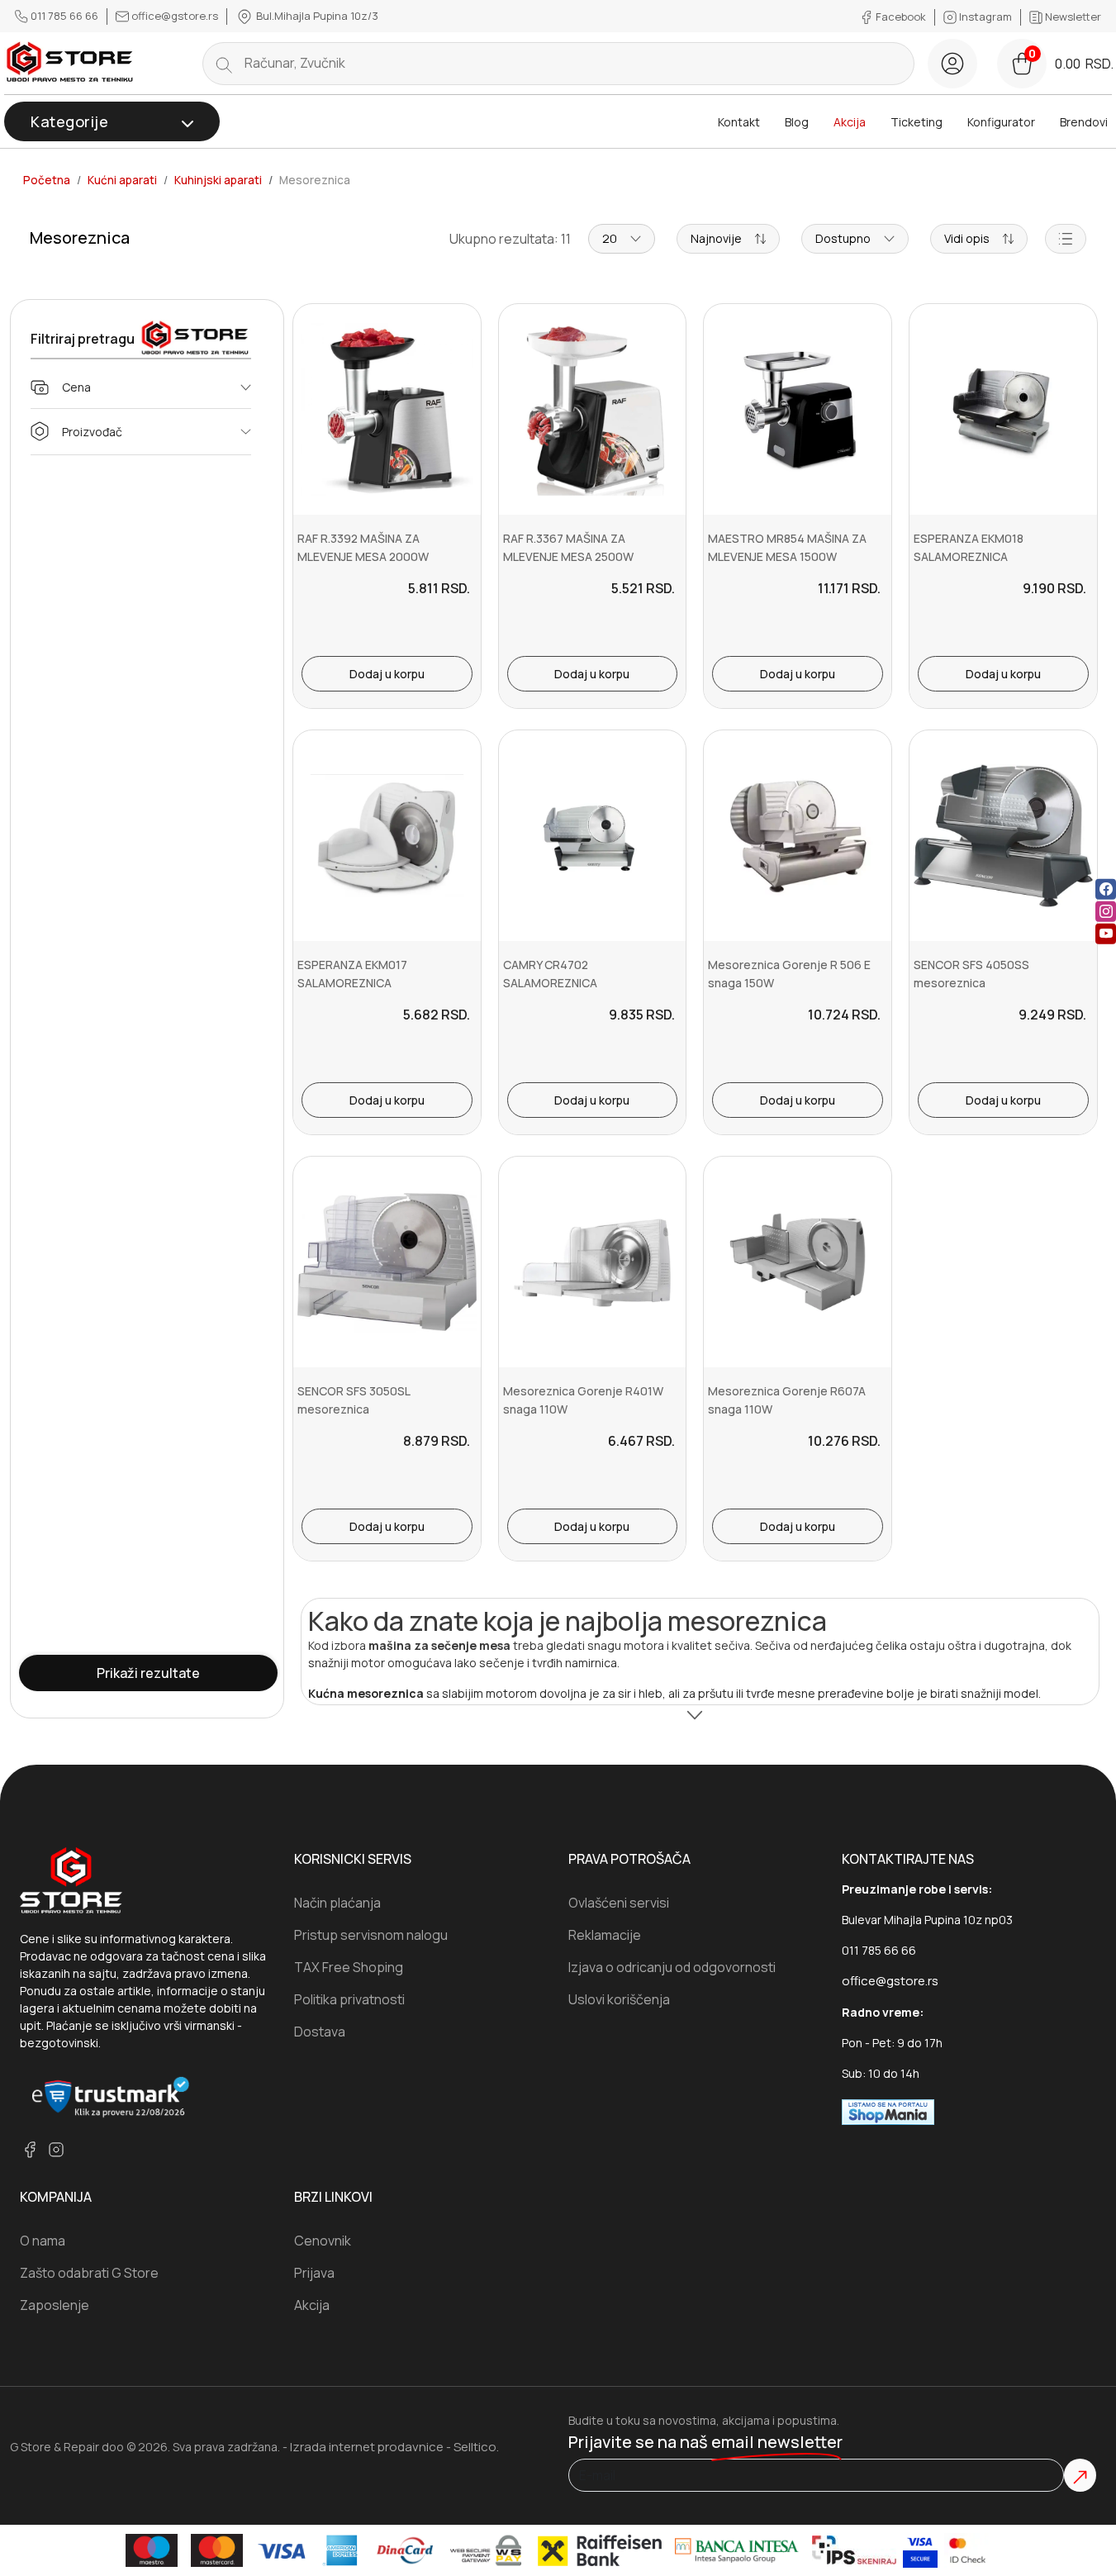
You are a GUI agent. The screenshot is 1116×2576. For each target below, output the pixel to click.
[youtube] (1106, 934)
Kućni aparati (122, 180)
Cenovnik (323, 2241)
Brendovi (1084, 122)
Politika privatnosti (349, 1999)
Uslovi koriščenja (619, 1999)
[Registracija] (952, 64)
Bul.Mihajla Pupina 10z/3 (316, 16)
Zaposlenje (55, 2305)
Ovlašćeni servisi (619, 1903)
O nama (43, 2241)
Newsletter (1072, 17)
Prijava (314, 2273)
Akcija (850, 122)
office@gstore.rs (175, 16)
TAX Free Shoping (349, 1967)
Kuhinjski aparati (218, 180)
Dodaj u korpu (387, 674)
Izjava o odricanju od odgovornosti (672, 1967)
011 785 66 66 (64, 16)
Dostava (320, 2032)
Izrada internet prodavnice (367, 2447)
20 (610, 238)
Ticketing (917, 122)
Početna (47, 180)
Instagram (985, 17)
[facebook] (1106, 889)
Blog (797, 122)
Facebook (901, 17)
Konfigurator (1001, 122)
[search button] (224, 64)
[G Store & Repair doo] (70, 63)
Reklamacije (605, 1935)
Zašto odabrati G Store (89, 2273)
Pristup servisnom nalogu (371, 1935)
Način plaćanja (337, 1903)
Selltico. (476, 2447)
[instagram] (1106, 912)
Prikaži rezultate (148, 1673)
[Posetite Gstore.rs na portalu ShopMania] (888, 2111)
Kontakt (739, 122)
